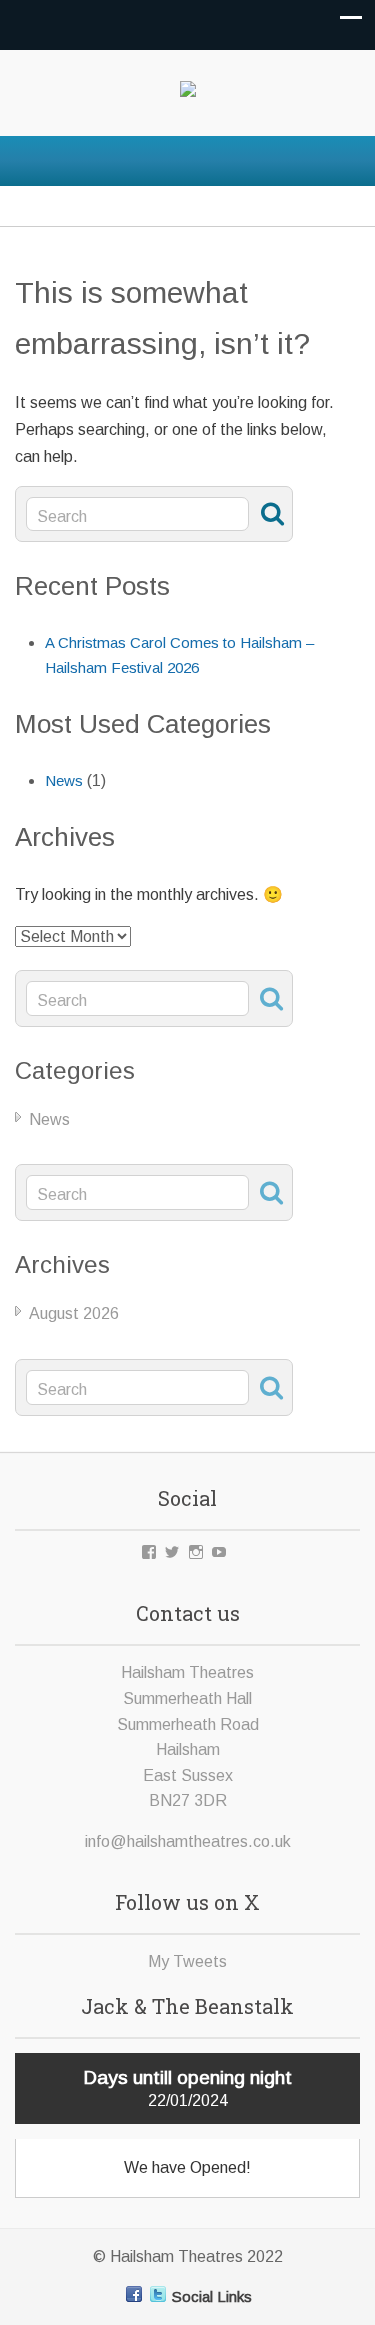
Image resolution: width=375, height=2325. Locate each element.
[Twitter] (158, 2294)
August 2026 (74, 1313)
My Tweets (187, 1961)
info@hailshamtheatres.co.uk (188, 1841)
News (64, 780)
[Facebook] (134, 2294)
